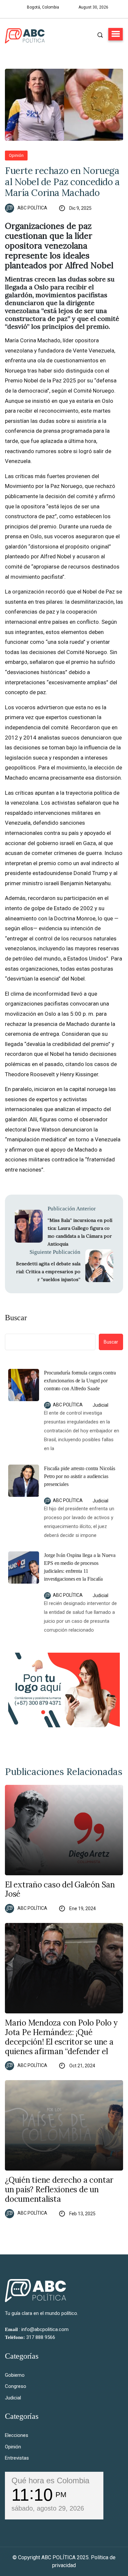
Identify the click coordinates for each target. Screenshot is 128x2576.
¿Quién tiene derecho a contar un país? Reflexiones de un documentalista (59, 2190)
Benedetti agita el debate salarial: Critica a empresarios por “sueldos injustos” (48, 1272)
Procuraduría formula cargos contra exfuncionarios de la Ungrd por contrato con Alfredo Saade (80, 1381)
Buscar (16, 1318)
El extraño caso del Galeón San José (60, 1890)
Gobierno (15, 2375)
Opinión (16, 155)
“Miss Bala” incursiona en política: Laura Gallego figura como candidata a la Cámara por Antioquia (80, 1232)
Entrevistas (17, 2458)
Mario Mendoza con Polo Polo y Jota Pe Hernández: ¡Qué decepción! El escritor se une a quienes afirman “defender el (61, 2037)
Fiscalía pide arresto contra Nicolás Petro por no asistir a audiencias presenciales (80, 1476)
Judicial (100, 1405)
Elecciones (17, 2435)
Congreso (16, 2386)
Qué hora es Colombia (50, 2480)
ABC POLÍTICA (32, 208)
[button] (116, 34)
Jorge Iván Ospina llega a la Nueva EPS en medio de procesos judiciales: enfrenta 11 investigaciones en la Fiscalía (80, 1567)
